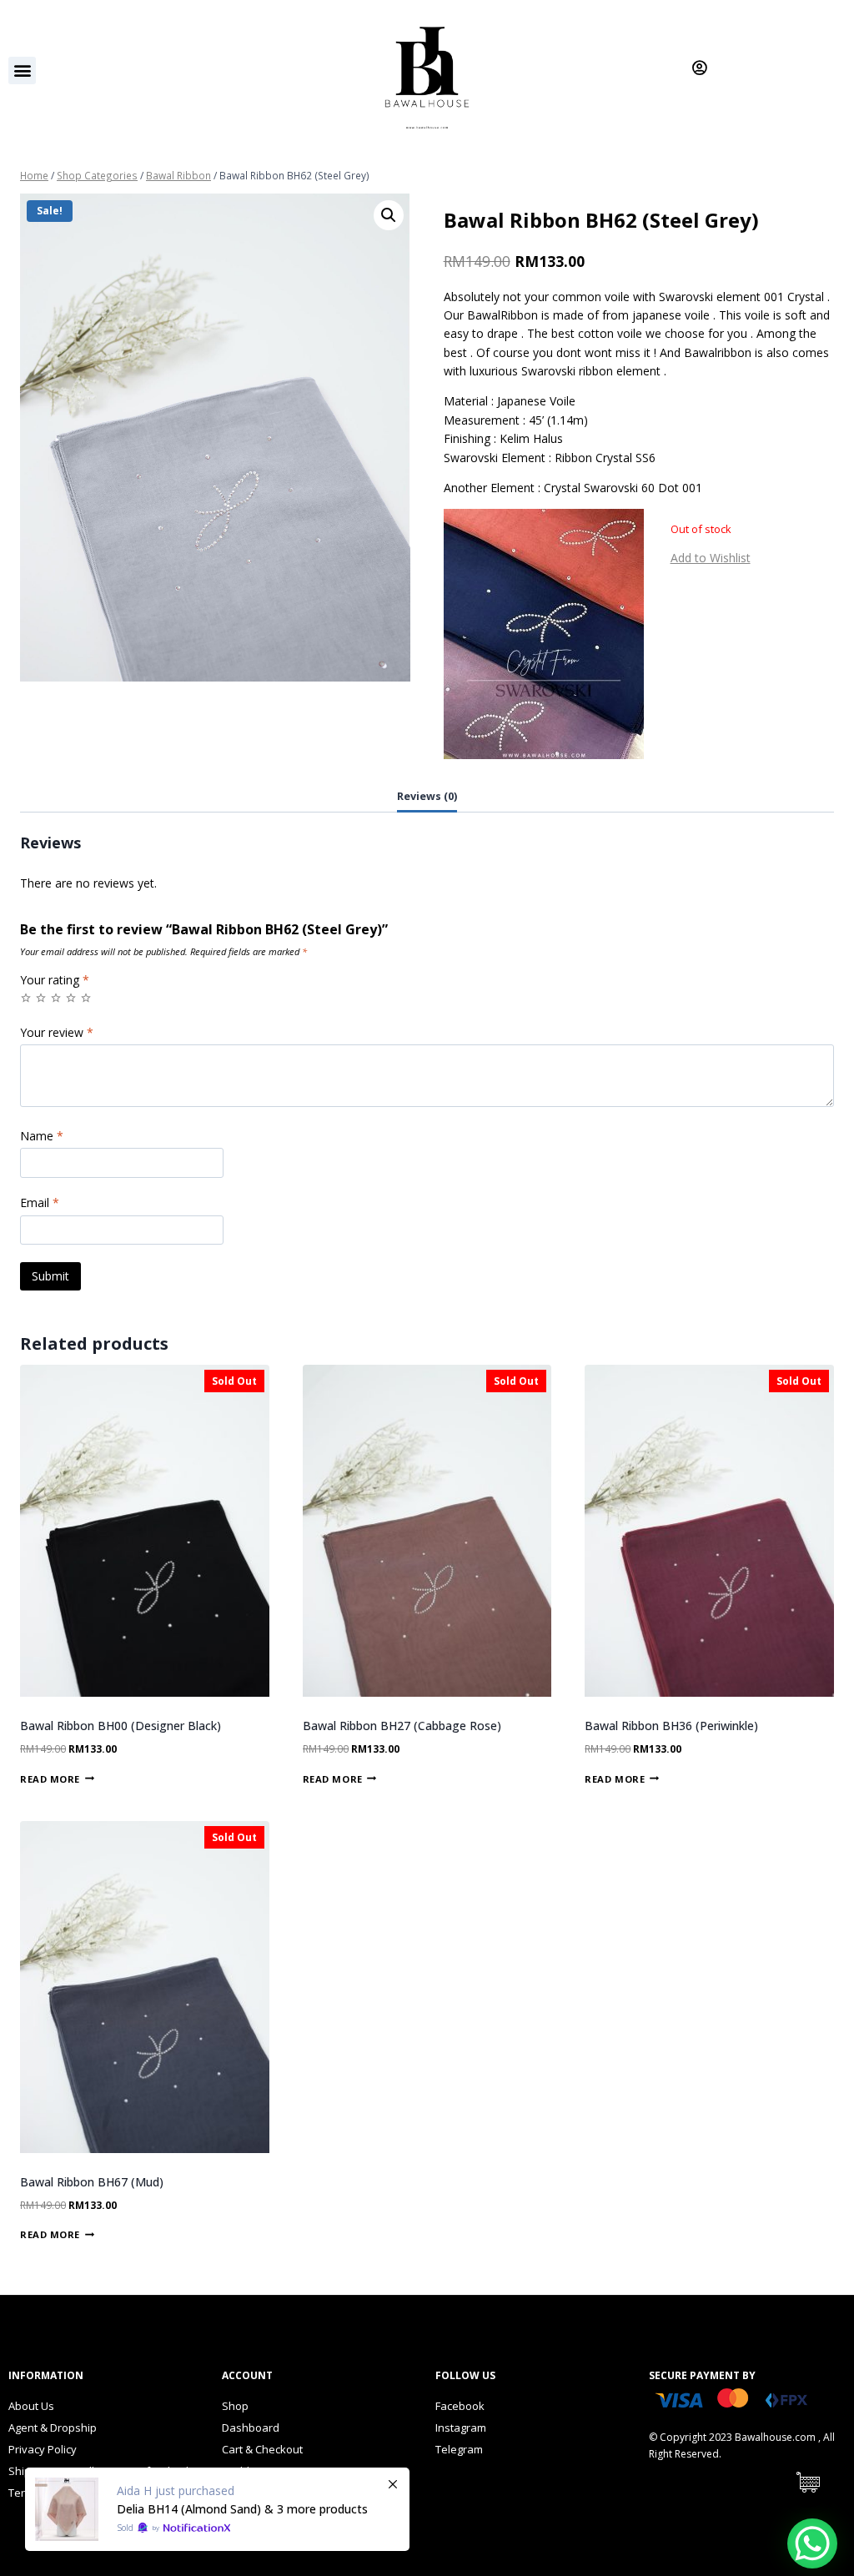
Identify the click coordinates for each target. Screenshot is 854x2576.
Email (40, 1203)
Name (42, 1136)
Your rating (55, 980)
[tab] (427, 797)
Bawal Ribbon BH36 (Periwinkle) (671, 1726)
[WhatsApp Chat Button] (812, 2543)
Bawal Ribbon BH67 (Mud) (92, 2182)
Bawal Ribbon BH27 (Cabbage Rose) (402, 1726)
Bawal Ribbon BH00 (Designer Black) (121, 1726)
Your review (57, 1033)
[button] (22, 70)
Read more (50, 1778)
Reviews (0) (427, 796)
